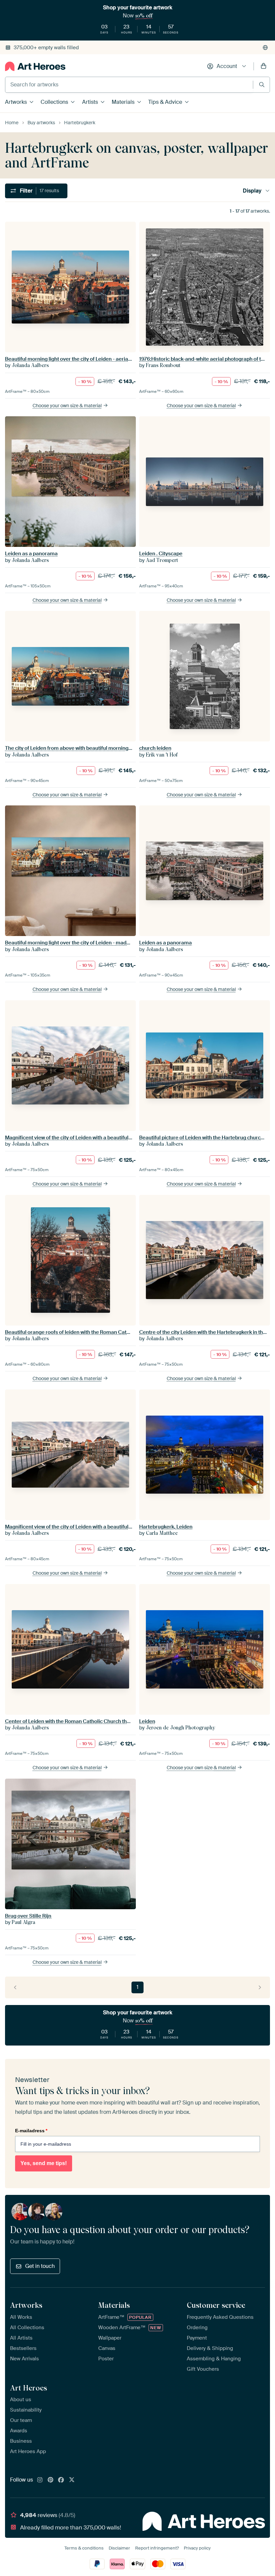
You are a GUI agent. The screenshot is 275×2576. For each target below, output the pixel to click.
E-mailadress (31, 2131)
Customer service (216, 2305)
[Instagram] (40, 2480)
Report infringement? (157, 2548)
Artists (90, 102)
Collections (54, 102)
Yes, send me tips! (44, 2163)
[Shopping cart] (264, 66)
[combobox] (129, 85)
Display (252, 191)
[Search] (262, 85)
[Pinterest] (51, 2480)
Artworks (16, 102)
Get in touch (40, 2266)
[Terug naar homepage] (35, 66)
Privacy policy (197, 2548)
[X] (72, 2480)
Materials (123, 102)
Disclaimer (119, 2548)
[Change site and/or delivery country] (265, 48)
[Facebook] (61, 2480)
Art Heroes (29, 2388)
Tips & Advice (165, 102)
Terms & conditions (84, 2548)
